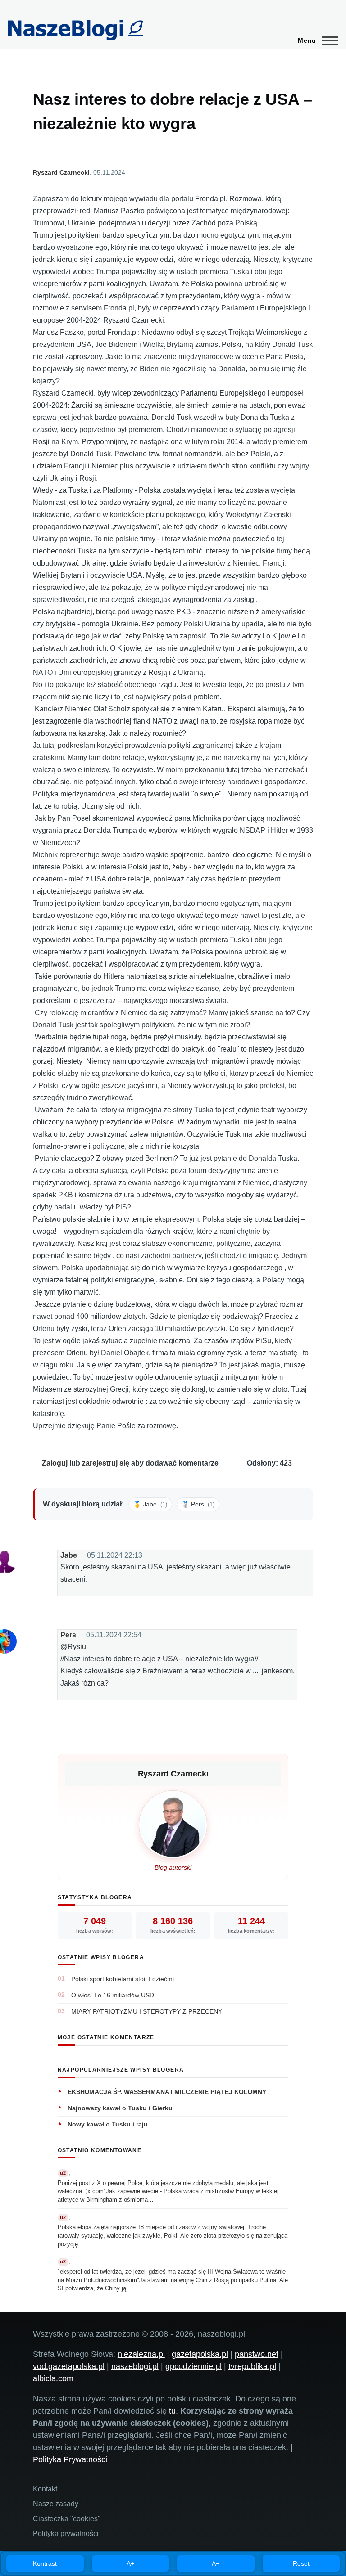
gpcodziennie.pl (193, 2366)
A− (216, 2563)
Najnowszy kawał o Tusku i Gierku (120, 2108)
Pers (68, 1635)
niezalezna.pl (141, 2354)
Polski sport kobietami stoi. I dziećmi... (125, 1979)
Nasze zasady (56, 2504)
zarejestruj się (106, 1463)
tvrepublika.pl (252, 2366)
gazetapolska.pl (200, 2354)
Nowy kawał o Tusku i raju (108, 2124)
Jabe (69, 1555)
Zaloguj (55, 1463)
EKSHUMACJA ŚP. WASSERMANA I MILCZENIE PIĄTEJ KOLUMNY (167, 2092)
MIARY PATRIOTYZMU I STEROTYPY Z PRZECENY (147, 2011)
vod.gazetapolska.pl (69, 2366)
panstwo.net (257, 2354)
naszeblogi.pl (135, 2366)
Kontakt (45, 2489)
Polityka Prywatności (70, 2459)
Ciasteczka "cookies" (67, 2519)
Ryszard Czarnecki (61, 172)
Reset (301, 2563)
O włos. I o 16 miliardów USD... (115, 1995)
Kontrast (45, 2563)
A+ (130, 2563)
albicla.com (53, 2378)
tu (172, 2411)
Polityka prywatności (66, 2533)
